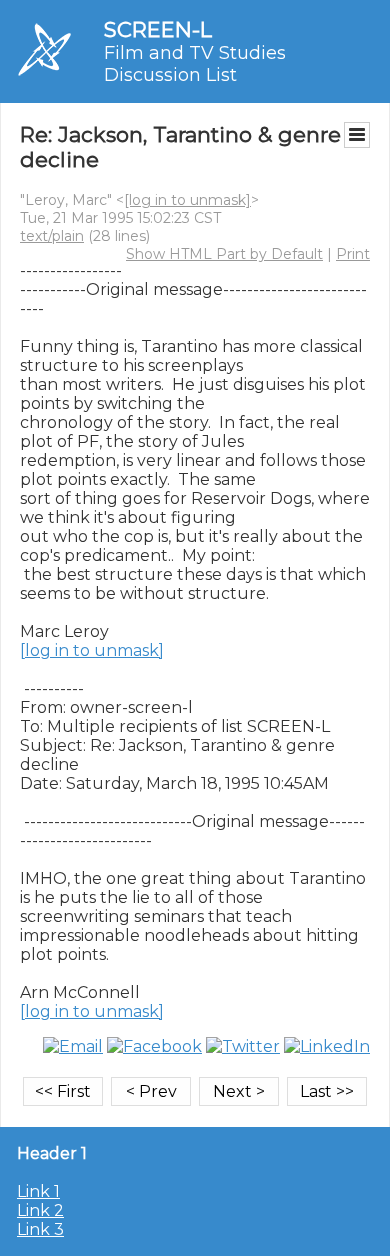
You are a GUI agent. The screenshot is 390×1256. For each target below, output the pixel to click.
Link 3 (40, 1229)
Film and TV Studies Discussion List (195, 64)
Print (353, 254)
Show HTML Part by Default (224, 254)
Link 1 (38, 1191)
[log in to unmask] (187, 200)
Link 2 (40, 1210)
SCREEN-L (158, 29)
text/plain (52, 236)
